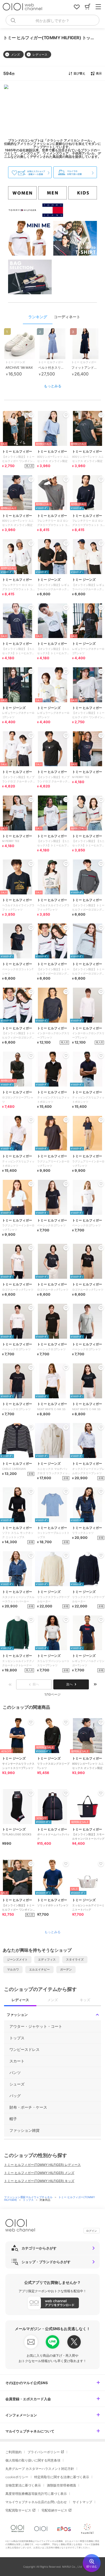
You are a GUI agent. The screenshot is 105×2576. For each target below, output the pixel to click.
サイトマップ (82, 2502)
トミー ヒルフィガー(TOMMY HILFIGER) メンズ (39, 2173)
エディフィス (47, 1959)
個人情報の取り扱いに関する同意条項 (33, 2460)
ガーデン (66, 1969)
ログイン (92, 2231)
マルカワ (13, 1969)
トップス (29, 2200)
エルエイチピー (39, 1969)
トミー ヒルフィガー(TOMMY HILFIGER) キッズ (39, 2181)
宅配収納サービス (54, 2510)
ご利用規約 (13, 2452)
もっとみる (53, 386)
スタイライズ (75, 1959)
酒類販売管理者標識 (61, 2485)
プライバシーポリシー (44, 2452)
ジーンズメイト (17, 1959)
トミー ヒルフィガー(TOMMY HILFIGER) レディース (42, 2165)
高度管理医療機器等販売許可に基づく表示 (36, 2494)
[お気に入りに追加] (31, 1722)
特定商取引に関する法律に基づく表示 (62, 2477)
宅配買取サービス (18, 2510)
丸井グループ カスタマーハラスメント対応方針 (40, 2469)
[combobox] (52, 20)
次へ (69, 1684)
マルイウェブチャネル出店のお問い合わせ (36, 2502)
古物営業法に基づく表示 (23, 2485)
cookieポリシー (17, 2477)
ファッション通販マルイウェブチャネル (29, 2197)
